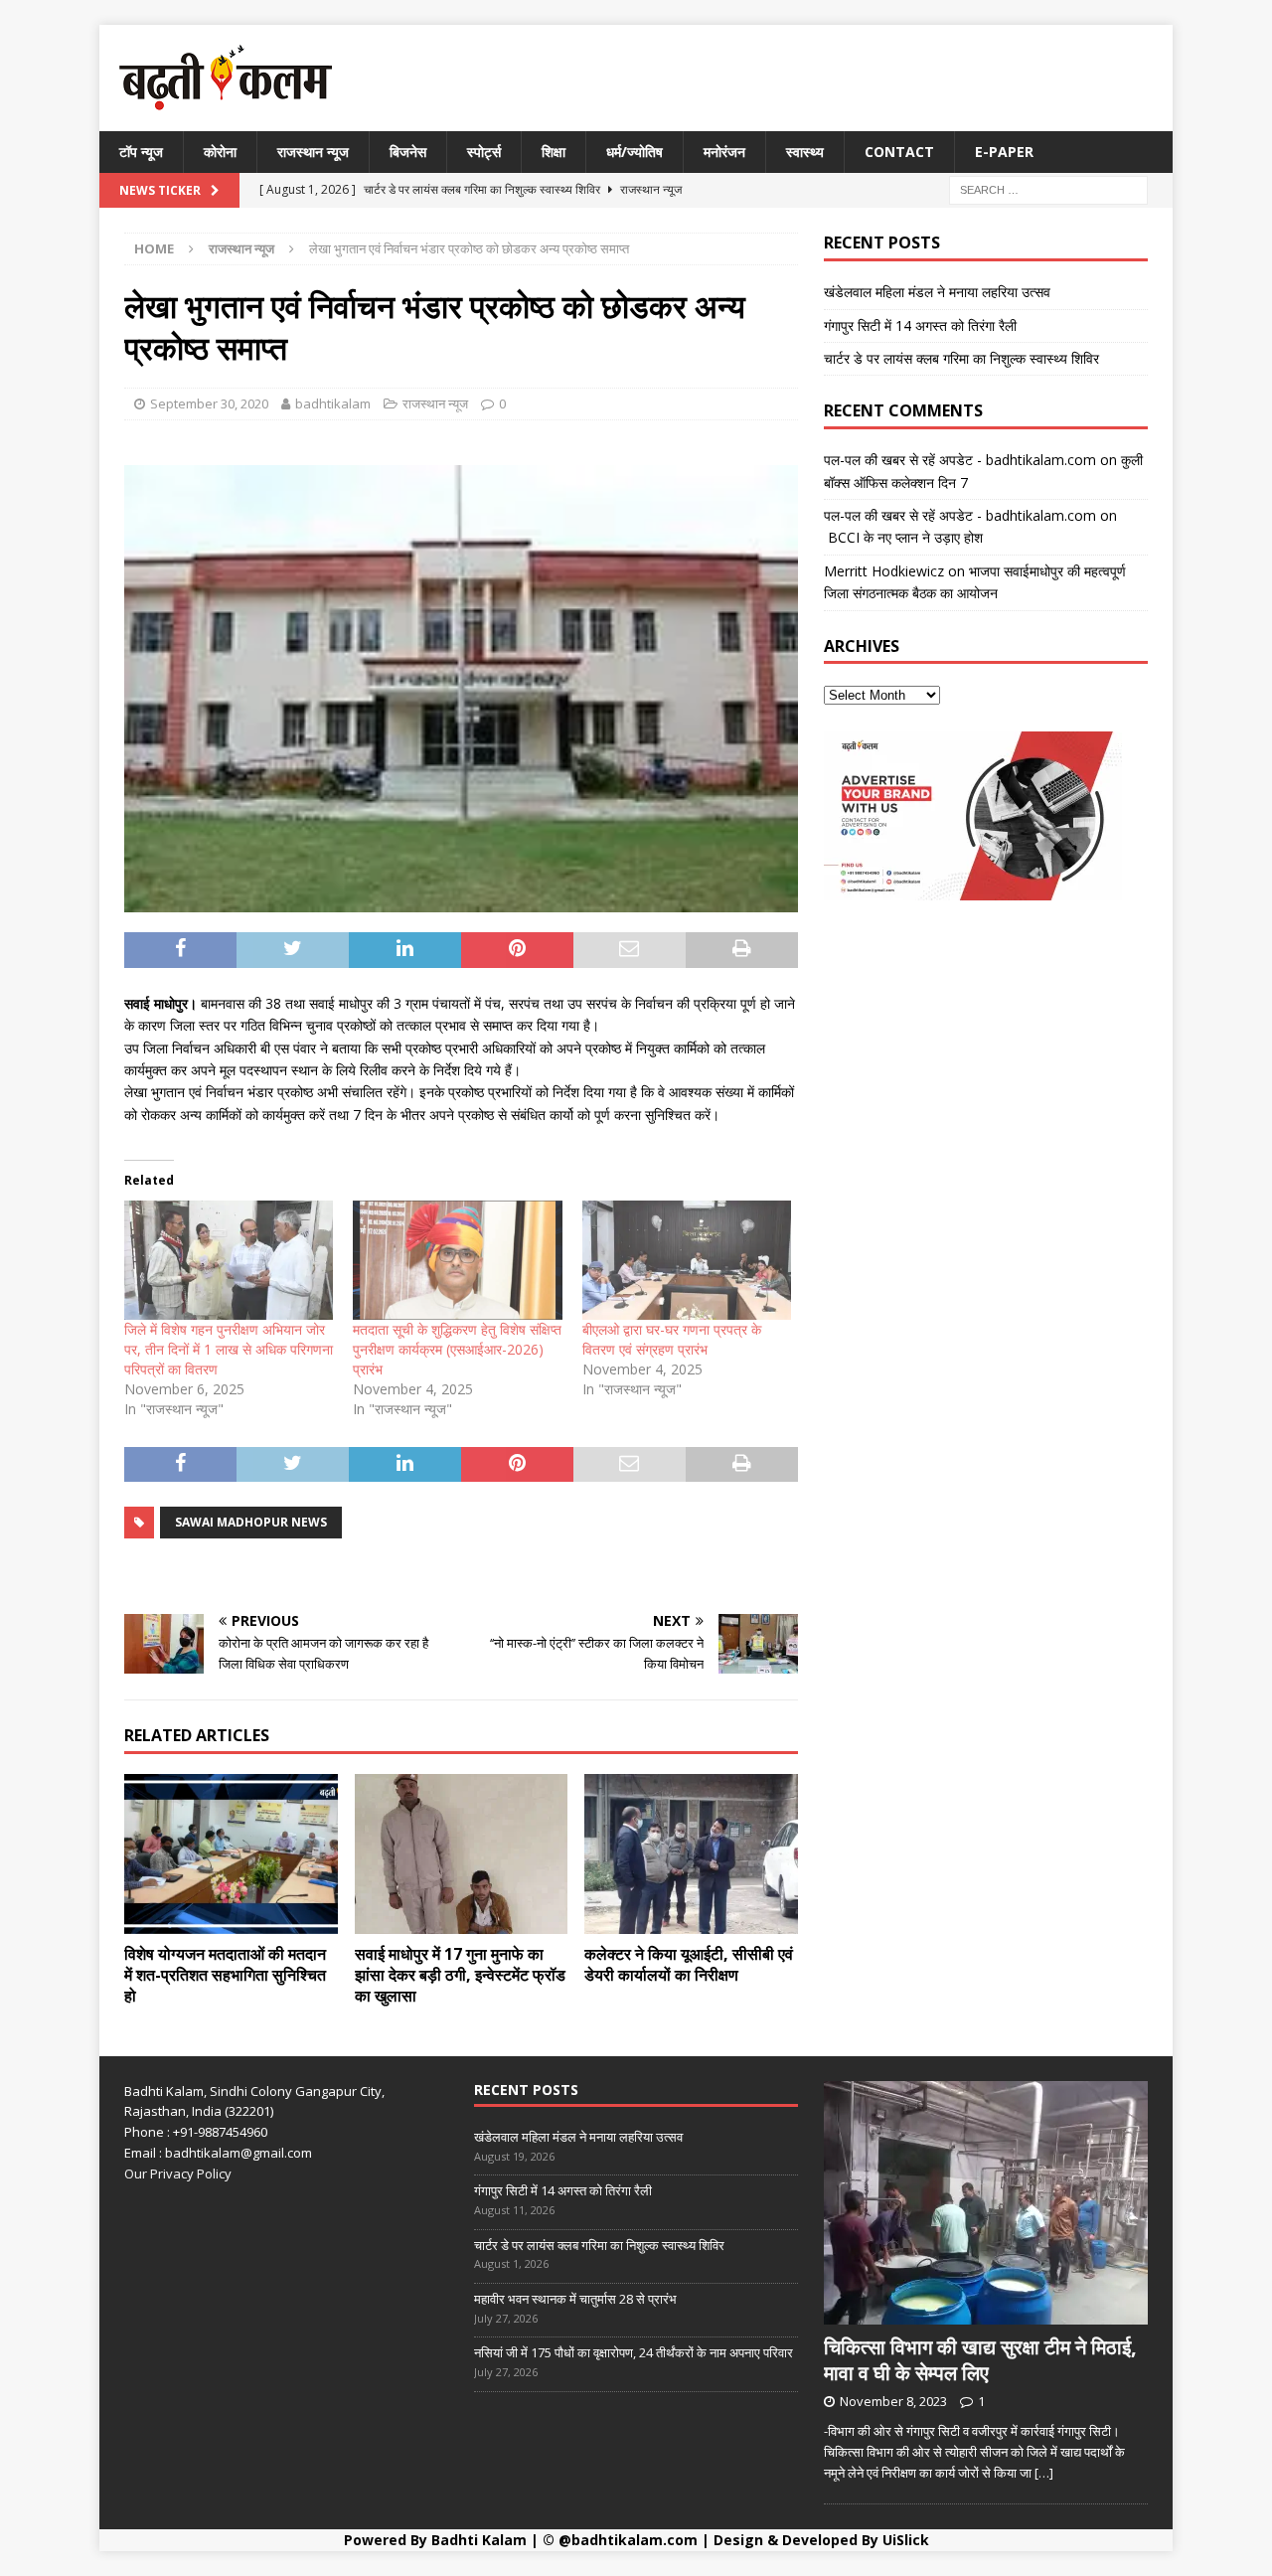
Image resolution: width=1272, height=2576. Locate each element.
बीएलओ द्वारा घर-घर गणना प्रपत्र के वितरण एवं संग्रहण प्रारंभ (672, 1339)
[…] (1044, 2473)
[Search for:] (1048, 189)
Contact (899, 152)
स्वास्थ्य (805, 152)
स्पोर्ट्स (484, 152)
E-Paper (1004, 152)
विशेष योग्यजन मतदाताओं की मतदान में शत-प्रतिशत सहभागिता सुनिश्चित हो (225, 1975)
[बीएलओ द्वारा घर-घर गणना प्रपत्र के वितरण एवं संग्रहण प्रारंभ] (687, 1260)
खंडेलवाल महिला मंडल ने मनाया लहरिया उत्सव (937, 292)
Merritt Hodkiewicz (884, 571)
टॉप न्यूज (141, 152)
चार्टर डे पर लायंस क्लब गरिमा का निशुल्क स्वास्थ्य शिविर (961, 358)
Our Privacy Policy (178, 2173)
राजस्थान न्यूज (313, 152)
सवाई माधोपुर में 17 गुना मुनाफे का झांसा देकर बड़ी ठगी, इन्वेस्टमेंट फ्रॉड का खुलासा (460, 1975)
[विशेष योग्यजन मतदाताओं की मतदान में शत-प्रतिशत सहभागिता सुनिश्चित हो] (231, 1854)
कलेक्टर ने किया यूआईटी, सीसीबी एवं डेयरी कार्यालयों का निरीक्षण (689, 1964)
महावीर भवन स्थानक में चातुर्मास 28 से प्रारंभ (575, 2299)
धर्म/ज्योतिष (635, 152)
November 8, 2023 (893, 2401)
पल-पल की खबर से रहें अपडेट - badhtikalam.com (960, 460)
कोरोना (220, 152)
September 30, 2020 (209, 403)
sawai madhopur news (251, 1522)
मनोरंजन (724, 152)
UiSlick (906, 2540)
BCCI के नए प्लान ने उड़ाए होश (903, 537)
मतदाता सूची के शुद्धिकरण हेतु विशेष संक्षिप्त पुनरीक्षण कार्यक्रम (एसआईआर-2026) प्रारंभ (457, 1349)
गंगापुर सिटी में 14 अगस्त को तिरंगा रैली (920, 325)
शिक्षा (554, 152)
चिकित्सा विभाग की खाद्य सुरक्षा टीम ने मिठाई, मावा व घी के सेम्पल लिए (980, 2360)
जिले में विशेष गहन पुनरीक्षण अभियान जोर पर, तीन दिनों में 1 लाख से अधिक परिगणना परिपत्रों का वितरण (229, 1349)
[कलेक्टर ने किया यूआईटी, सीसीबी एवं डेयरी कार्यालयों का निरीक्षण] (691, 1854)
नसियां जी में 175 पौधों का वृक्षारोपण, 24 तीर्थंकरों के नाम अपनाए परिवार (634, 2352)
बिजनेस (408, 152)
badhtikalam (333, 403)
